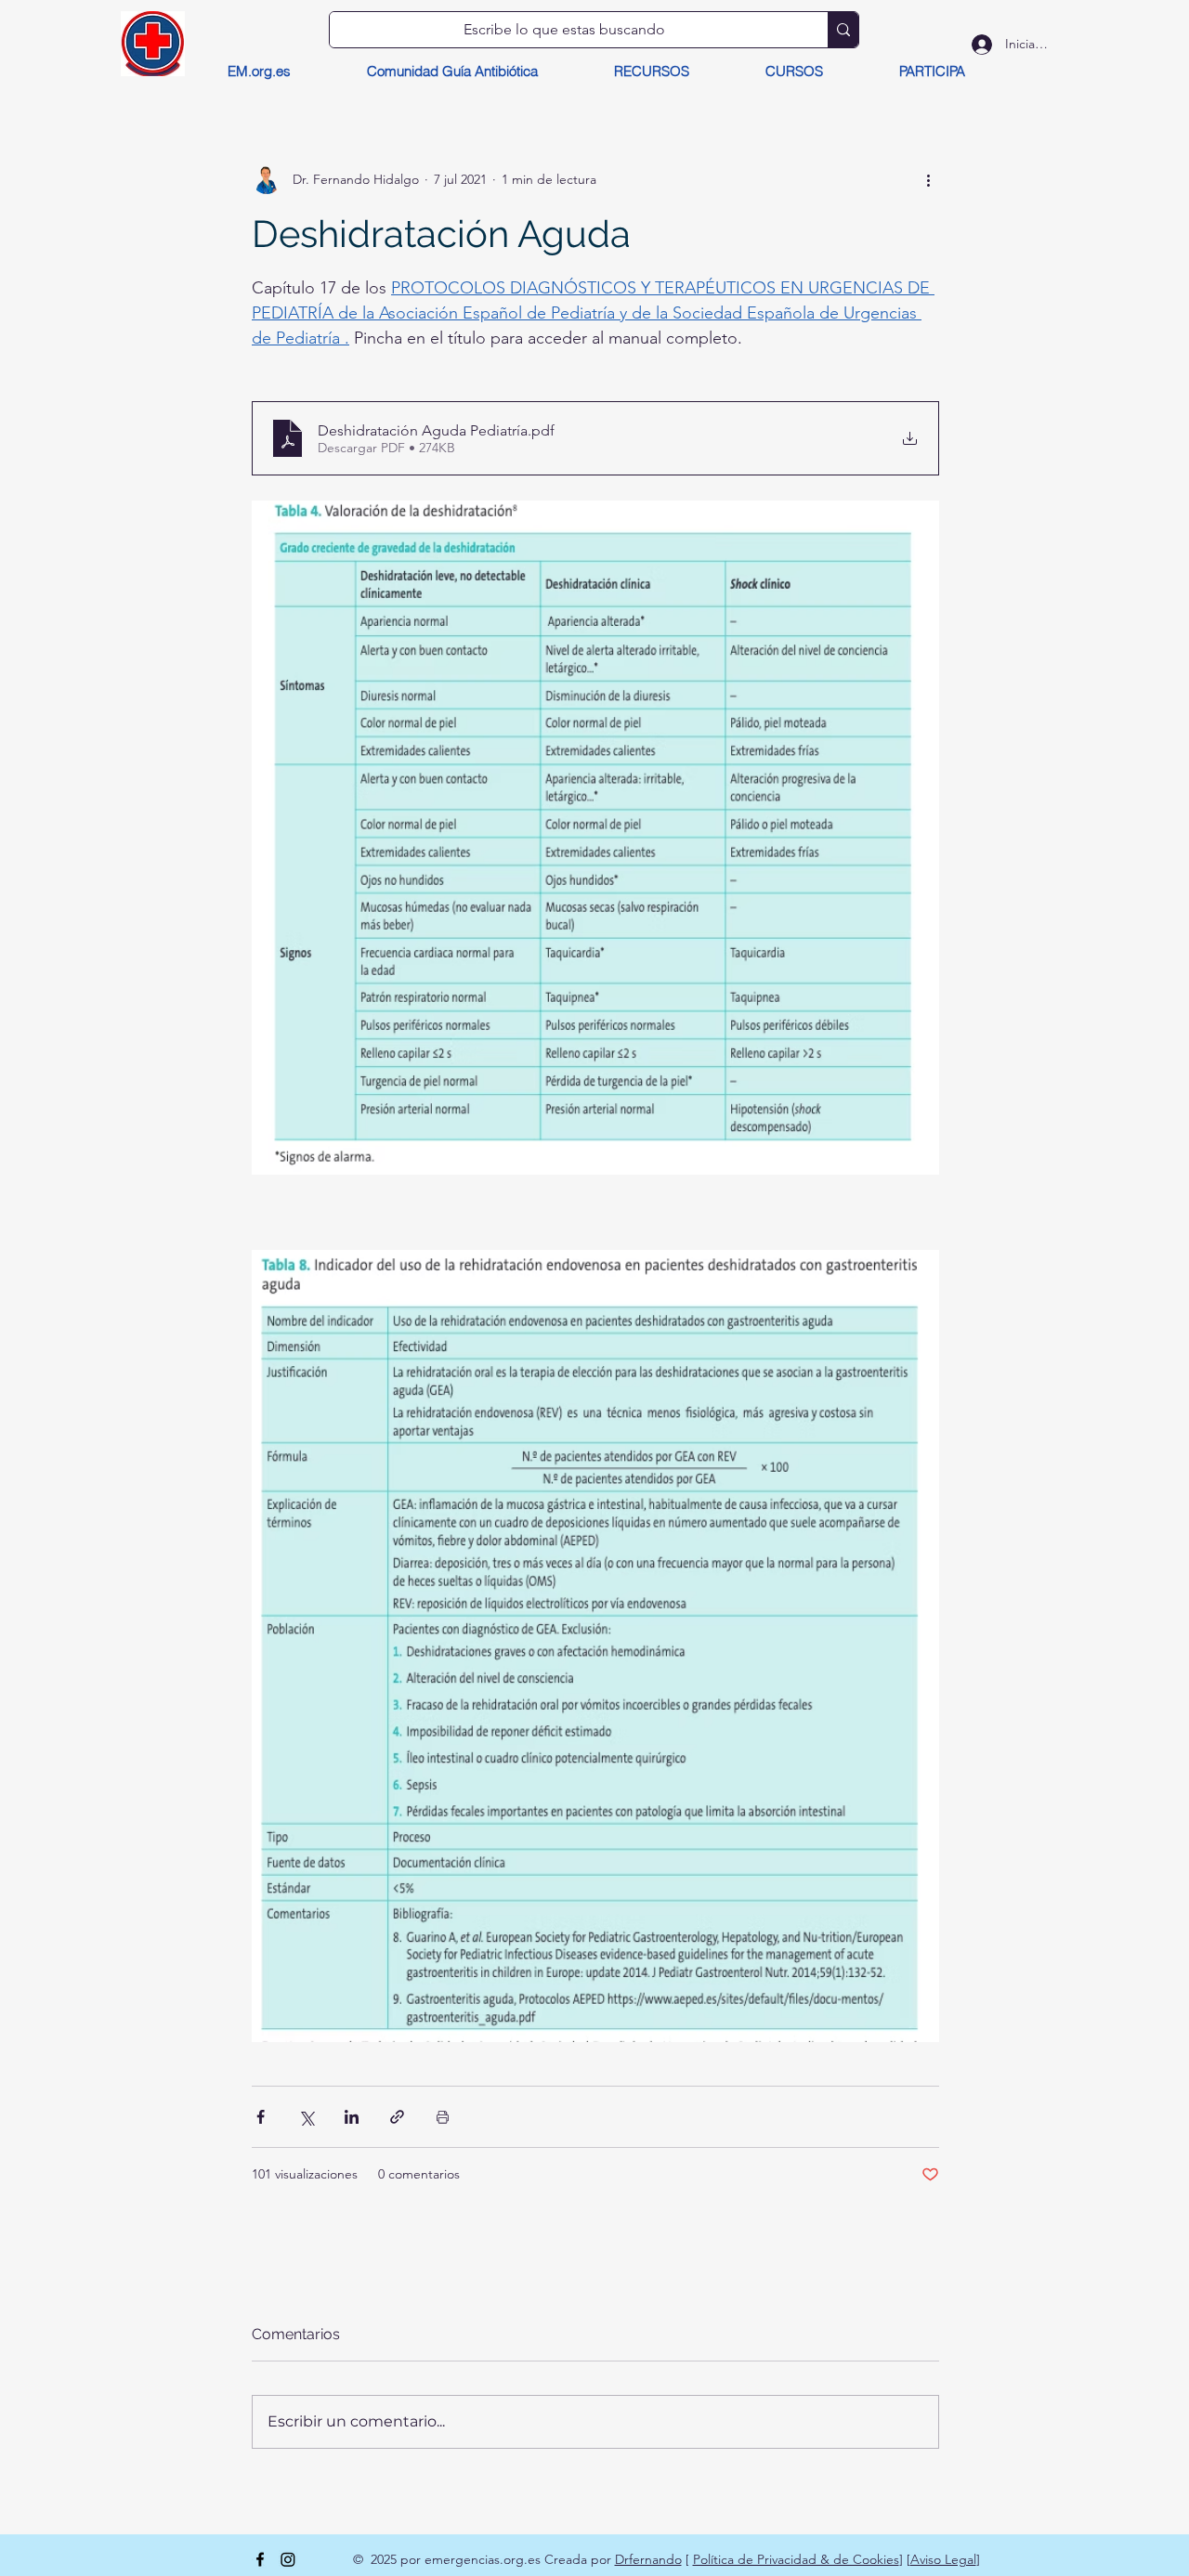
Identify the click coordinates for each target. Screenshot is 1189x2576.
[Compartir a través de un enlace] (397, 2117)
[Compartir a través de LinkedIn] (352, 2117)
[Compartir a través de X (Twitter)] (306, 2117)
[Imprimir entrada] (443, 2117)
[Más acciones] (928, 179)
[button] (652, 72)
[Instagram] (288, 2559)
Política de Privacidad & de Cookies (796, 2559)
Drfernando (648, 2559)
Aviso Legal (943, 2559)
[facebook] (260, 2559)
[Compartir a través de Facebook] (261, 2117)
